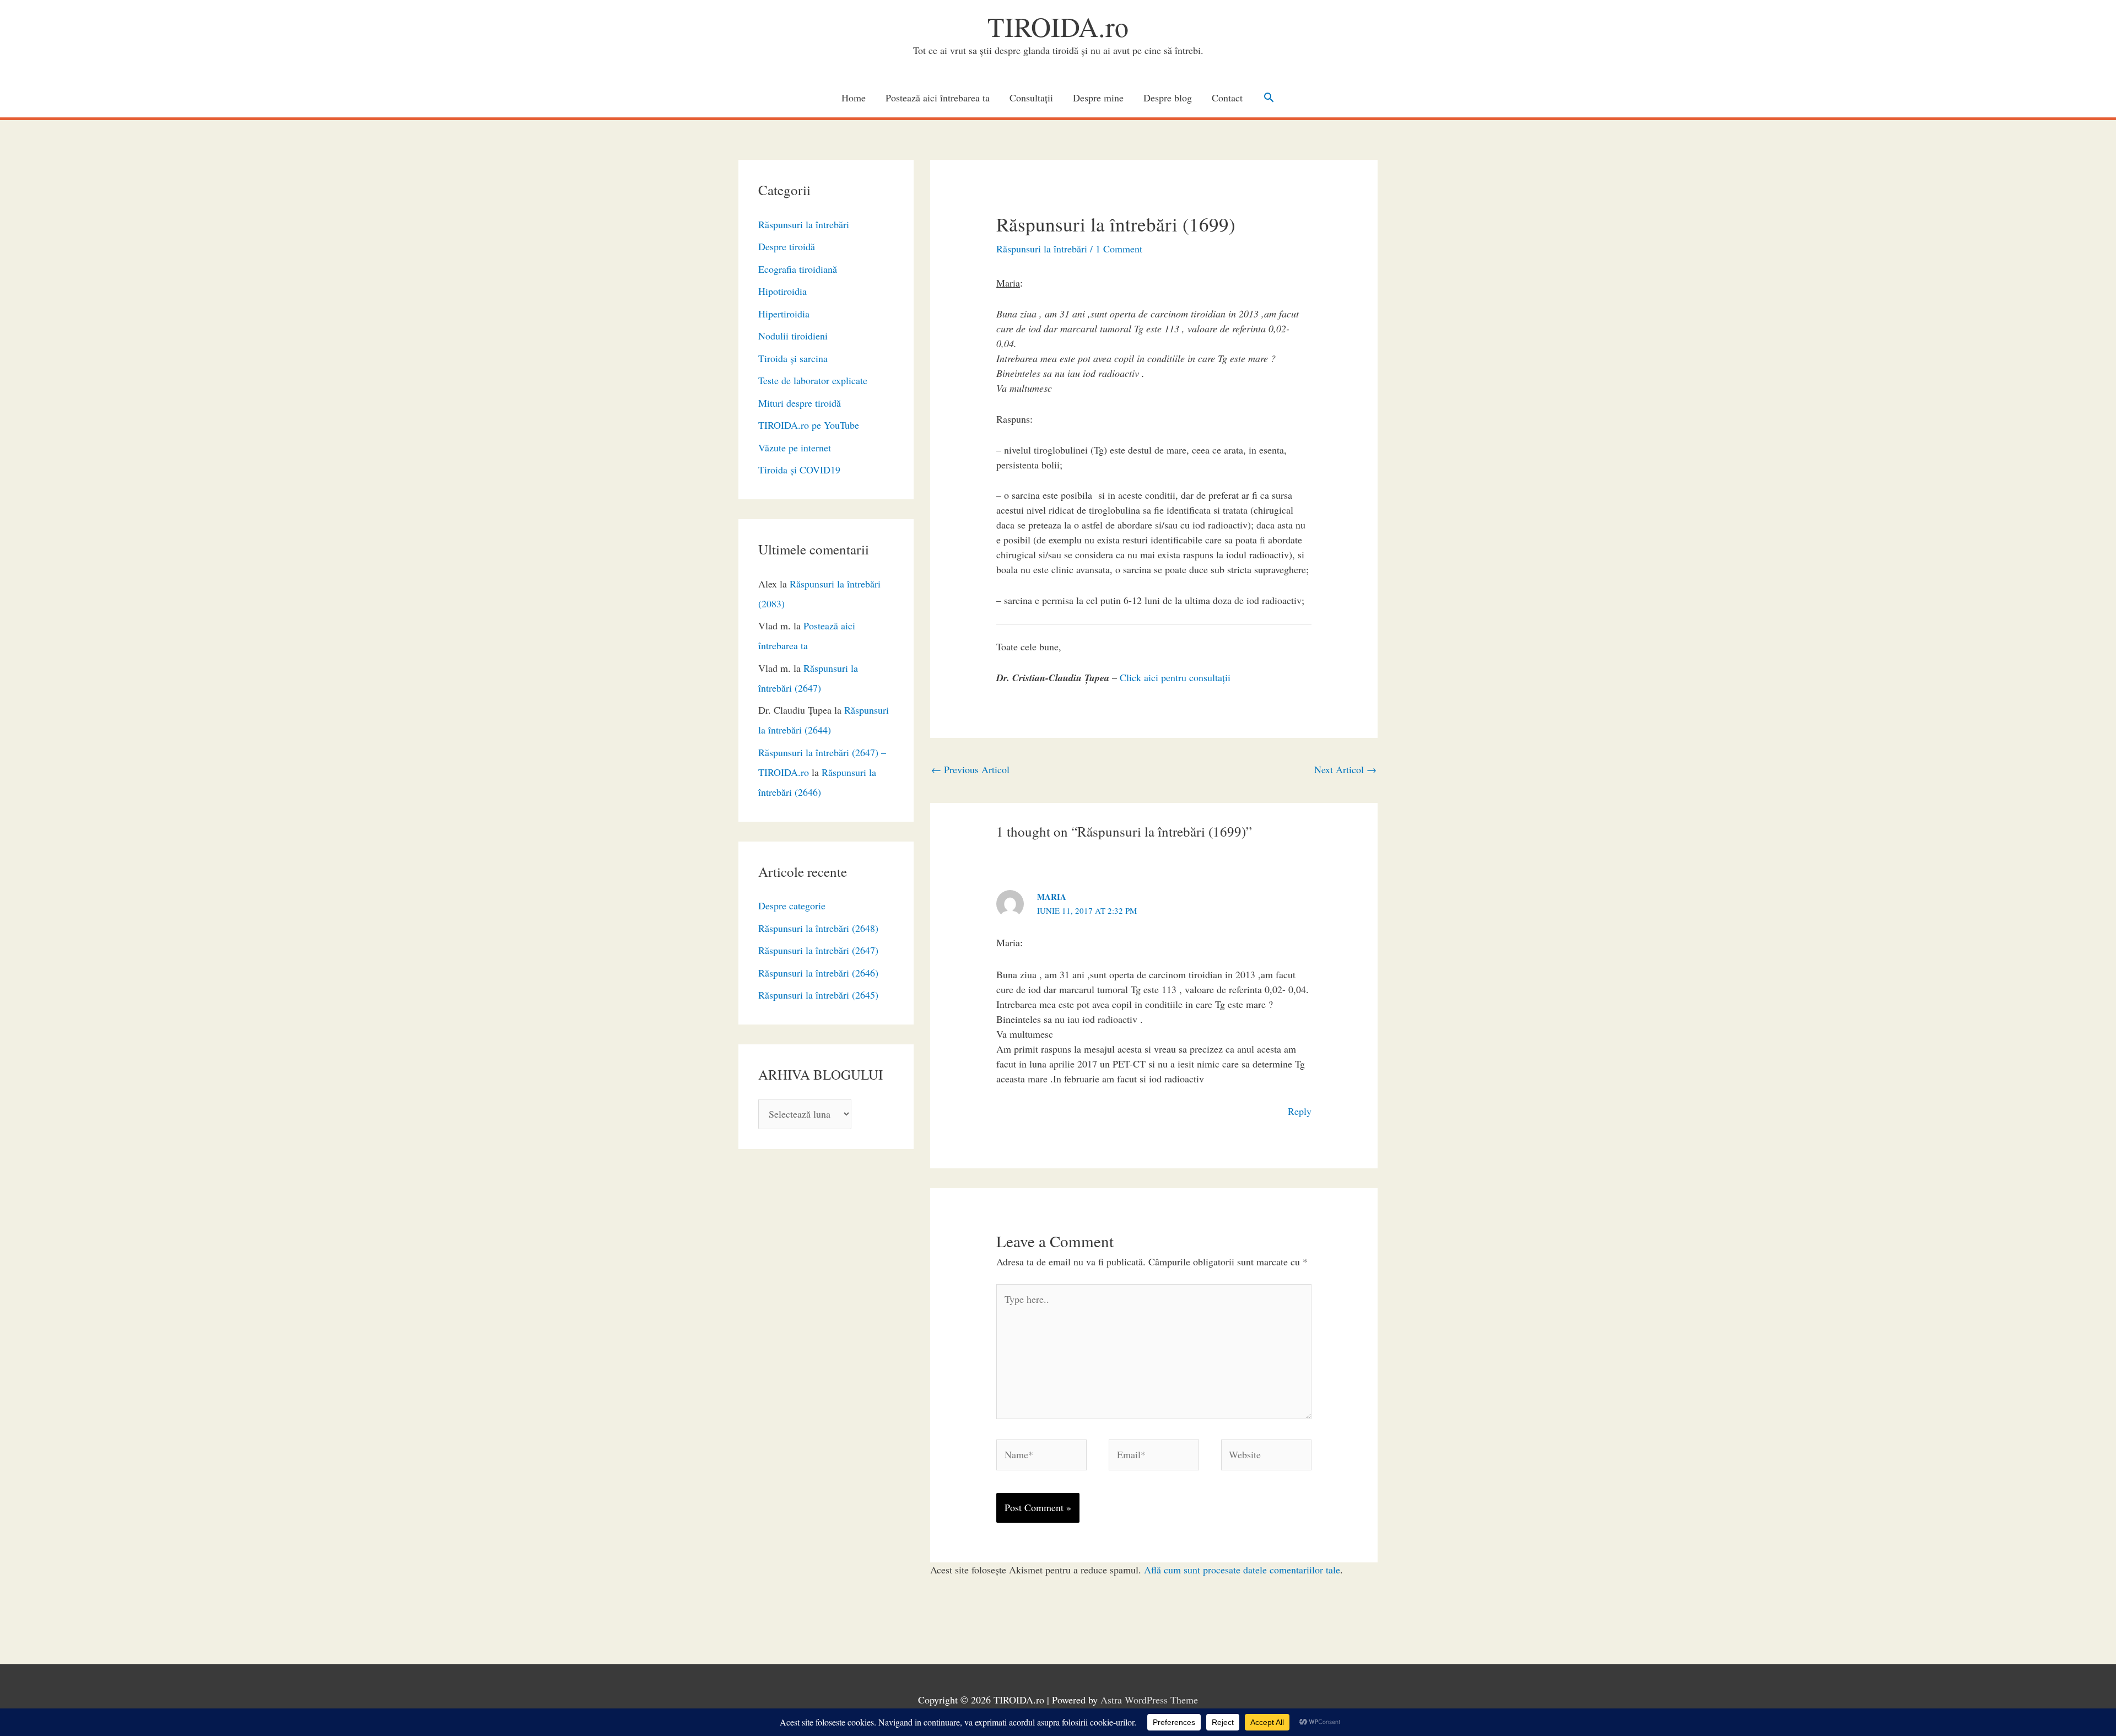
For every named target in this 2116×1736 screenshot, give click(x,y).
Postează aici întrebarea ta (938, 98)
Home (854, 98)
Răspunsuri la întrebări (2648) (818, 928)
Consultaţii (1031, 98)
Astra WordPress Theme (1149, 1700)
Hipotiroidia (782, 291)
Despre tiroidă (787, 246)
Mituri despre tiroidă (800, 403)
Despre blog (1168, 98)
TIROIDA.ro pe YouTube (809, 425)
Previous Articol (970, 769)
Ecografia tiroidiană (798, 269)
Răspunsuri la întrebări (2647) (818, 950)
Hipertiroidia (784, 314)
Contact (1227, 98)
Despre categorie (792, 905)
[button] (1269, 97)
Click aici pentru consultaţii (1175, 677)
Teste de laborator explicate (813, 380)
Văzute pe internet (795, 448)
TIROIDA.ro (1058, 26)
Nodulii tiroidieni (793, 336)
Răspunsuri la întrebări (804, 224)
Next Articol (1345, 769)
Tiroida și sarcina (793, 358)
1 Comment (1119, 249)
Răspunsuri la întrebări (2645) (818, 995)
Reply (1300, 1111)
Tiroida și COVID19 (799, 470)
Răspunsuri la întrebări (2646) (818, 973)
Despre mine (1098, 98)
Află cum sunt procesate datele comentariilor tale (1242, 1570)
